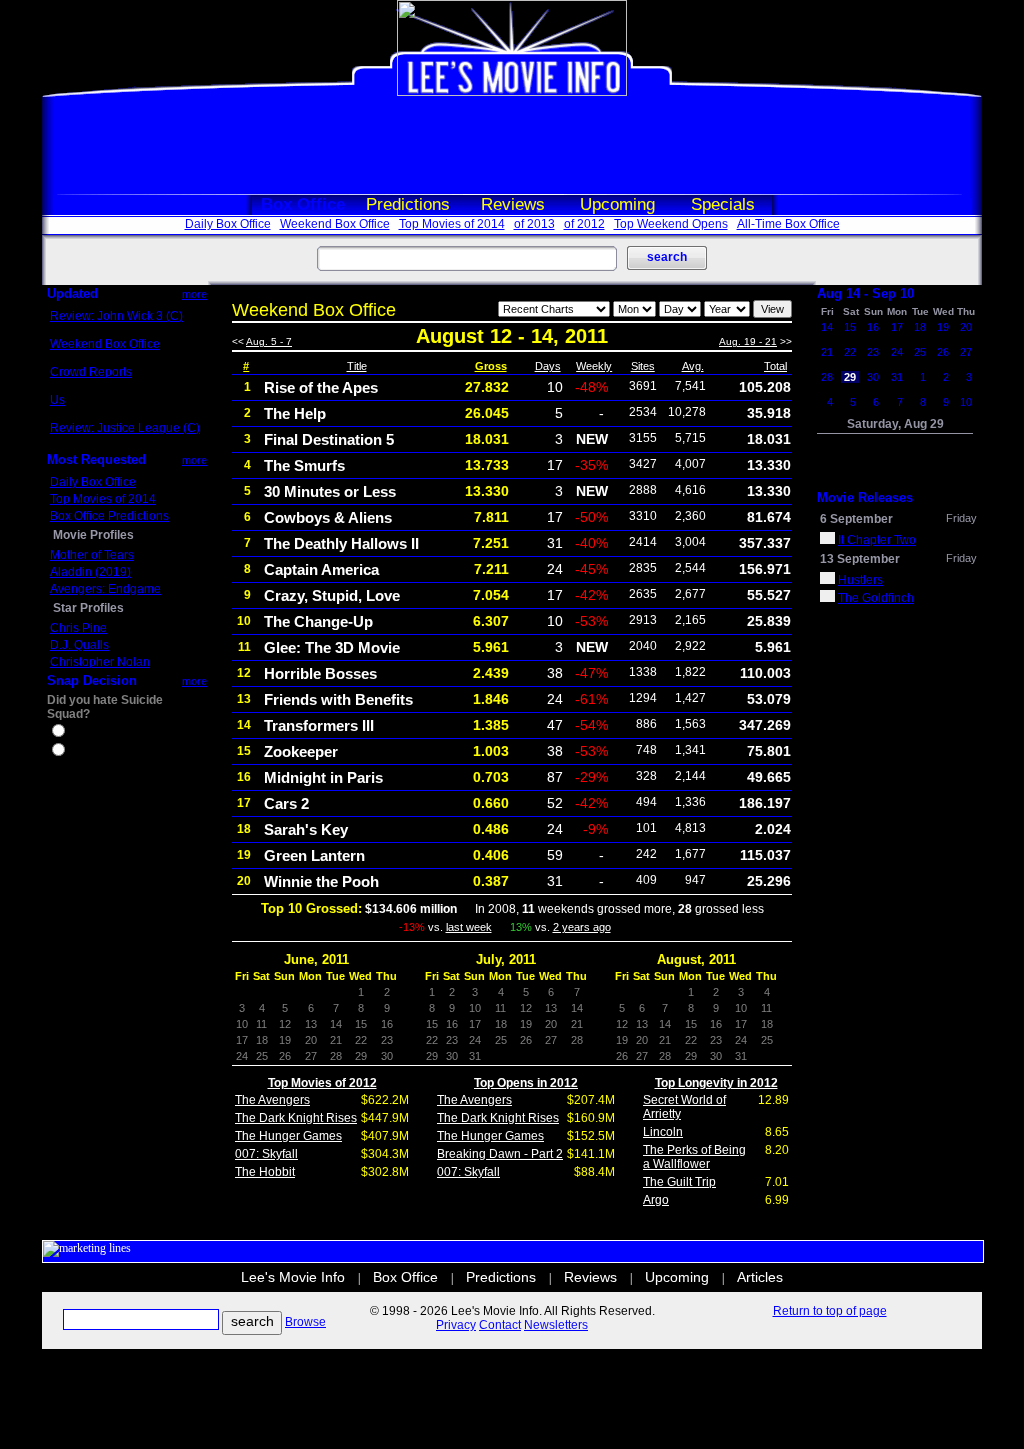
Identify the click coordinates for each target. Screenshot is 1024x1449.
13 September (860, 559)
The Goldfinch (876, 598)
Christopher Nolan (100, 662)
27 (966, 352)
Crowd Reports (91, 372)
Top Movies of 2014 (452, 224)
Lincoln (663, 1132)
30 (873, 377)
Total (775, 366)
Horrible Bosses (320, 673)
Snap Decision (92, 680)
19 (943, 327)
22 (850, 352)
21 (827, 352)
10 (966, 402)
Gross (491, 366)
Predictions (408, 204)
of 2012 (584, 224)
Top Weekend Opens (671, 224)
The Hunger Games (288, 1136)
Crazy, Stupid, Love (332, 595)
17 (897, 327)
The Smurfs (304, 465)
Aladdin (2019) (90, 572)
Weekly (594, 366)
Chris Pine (78, 628)
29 (850, 377)
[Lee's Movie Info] (512, 92)
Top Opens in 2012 (526, 1083)
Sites (643, 366)
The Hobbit (265, 1172)
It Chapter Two (877, 540)
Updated (72, 293)
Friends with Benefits (338, 699)
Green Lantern (314, 855)
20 (966, 327)
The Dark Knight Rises (296, 1118)
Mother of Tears (92, 555)
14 (827, 327)
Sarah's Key (306, 829)
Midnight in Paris (323, 777)
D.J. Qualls (79, 645)
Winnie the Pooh (321, 881)
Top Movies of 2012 (322, 1083)
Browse (305, 1322)
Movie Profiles (93, 535)
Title (357, 366)
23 (873, 352)
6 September (856, 519)
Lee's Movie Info (293, 1277)
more (194, 294)
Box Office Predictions (109, 516)
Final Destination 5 (329, 439)
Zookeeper (301, 751)
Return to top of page (830, 1311)
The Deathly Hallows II (341, 543)
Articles (760, 1277)
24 (897, 352)
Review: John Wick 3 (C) (116, 316)
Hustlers (860, 580)
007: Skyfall (266, 1154)
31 (897, 377)
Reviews (513, 204)
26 (943, 352)
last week (469, 927)
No (76, 752)
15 (850, 327)
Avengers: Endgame (105, 589)
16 (873, 327)
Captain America (321, 569)
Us (57, 400)
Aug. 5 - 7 (269, 341)
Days (548, 366)
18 (920, 327)
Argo (656, 1200)
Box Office (303, 204)
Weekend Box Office (335, 224)
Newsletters (556, 1325)
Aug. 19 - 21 (748, 341)
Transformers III (319, 725)
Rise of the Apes (321, 387)
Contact (500, 1325)
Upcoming (617, 204)
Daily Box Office (228, 224)
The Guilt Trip (679, 1182)
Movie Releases (865, 497)
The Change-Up (318, 621)
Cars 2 (286, 803)
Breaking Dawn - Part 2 (500, 1154)
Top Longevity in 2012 (716, 1083)
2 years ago (582, 927)
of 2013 (534, 224)
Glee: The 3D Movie (332, 647)
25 (920, 352)
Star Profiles (88, 608)
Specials (723, 204)
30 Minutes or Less (330, 491)
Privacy (456, 1325)
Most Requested (96, 459)
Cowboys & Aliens (328, 517)
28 (827, 377)
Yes (78, 733)
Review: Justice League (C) (125, 428)
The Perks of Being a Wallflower (694, 1157)
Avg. (693, 366)
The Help (295, 413)
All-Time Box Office (788, 224)
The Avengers (272, 1100)
